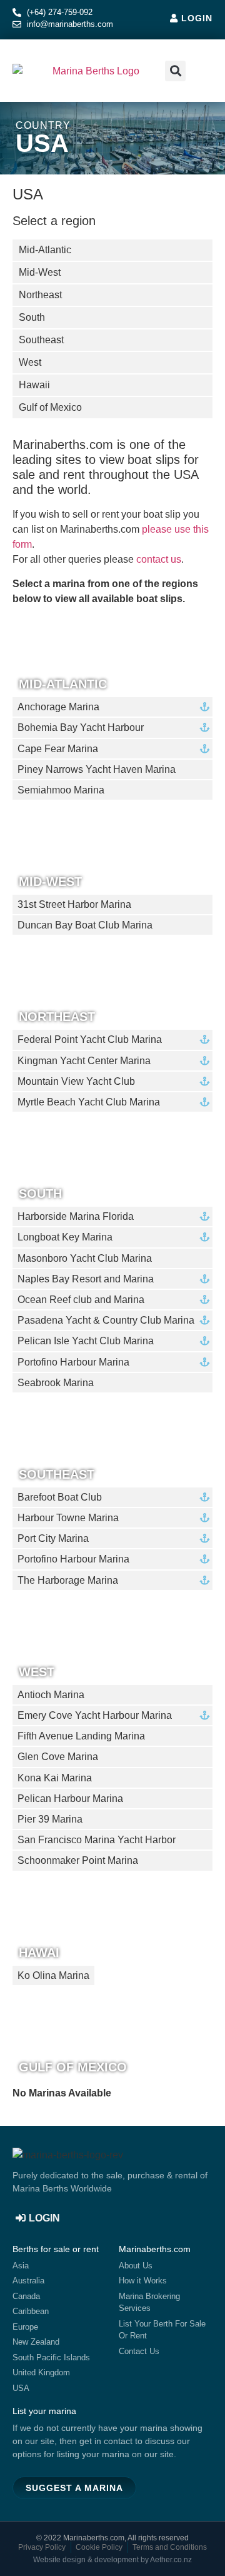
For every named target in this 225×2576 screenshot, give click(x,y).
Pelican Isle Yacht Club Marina (86, 1341)
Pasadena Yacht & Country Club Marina (106, 1320)
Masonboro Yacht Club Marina (85, 1258)
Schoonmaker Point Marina (78, 1860)
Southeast (57, 1474)
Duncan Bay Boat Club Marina (85, 925)
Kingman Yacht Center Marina (84, 1061)
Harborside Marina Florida (76, 1216)
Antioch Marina (51, 1695)
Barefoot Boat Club (60, 1497)
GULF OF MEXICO (73, 2067)
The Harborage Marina (68, 1580)
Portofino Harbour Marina (73, 1362)
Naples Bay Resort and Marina (86, 1279)
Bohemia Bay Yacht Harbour (81, 727)
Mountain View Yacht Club (76, 1081)
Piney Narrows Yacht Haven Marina (97, 769)
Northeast (57, 1016)
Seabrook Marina (56, 1383)
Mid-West (50, 881)
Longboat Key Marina (65, 1237)
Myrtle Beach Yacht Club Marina (89, 1102)
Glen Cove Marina (58, 1757)
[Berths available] (205, 707)
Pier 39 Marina (50, 1819)
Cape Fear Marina (58, 749)
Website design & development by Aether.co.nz (112, 2560)
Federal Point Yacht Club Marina (90, 1039)
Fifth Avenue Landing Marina (81, 1736)
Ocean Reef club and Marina (81, 1300)
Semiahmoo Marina (61, 790)
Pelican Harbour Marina (70, 1799)
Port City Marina (53, 1538)
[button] (201, 71)
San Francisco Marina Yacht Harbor (97, 1840)
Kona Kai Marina (55, 1778)
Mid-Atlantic (63, 684)
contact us (159, 559)
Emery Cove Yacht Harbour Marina (95, 1715)
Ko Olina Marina (53, 1975)
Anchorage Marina (58, 707)
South (40, 1193)
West (37, 1672)
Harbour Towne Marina (68, 1518)
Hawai (39, 1952)
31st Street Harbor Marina (74, 904)
